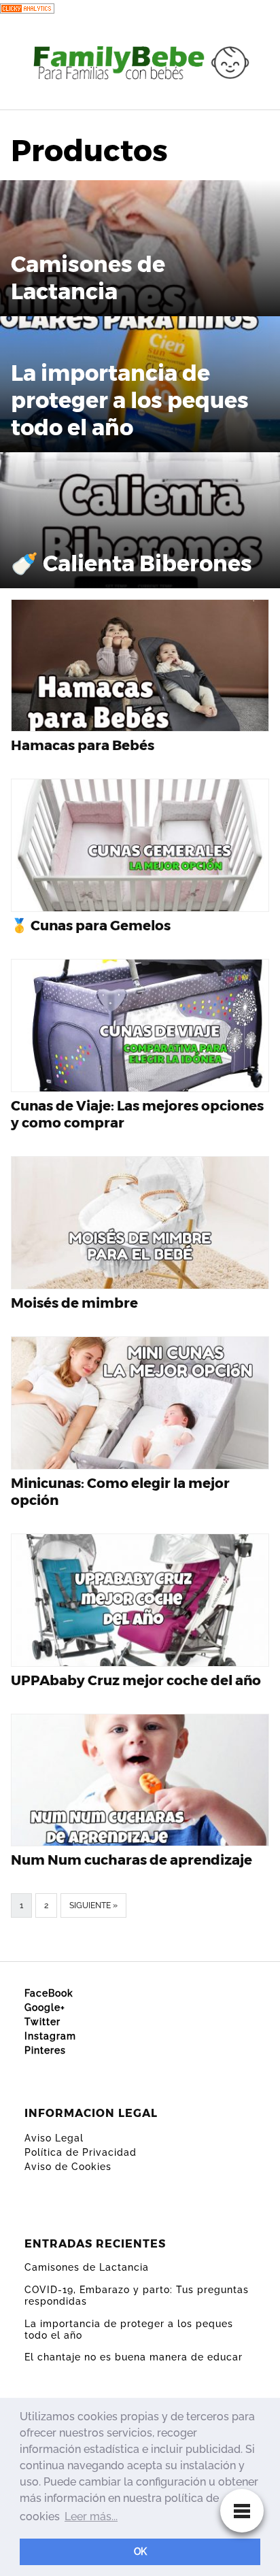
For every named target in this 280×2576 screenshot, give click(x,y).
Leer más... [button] (91, 2516)
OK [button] (140, 2551)
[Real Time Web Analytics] (27, 8)
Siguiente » (93, 1905)
